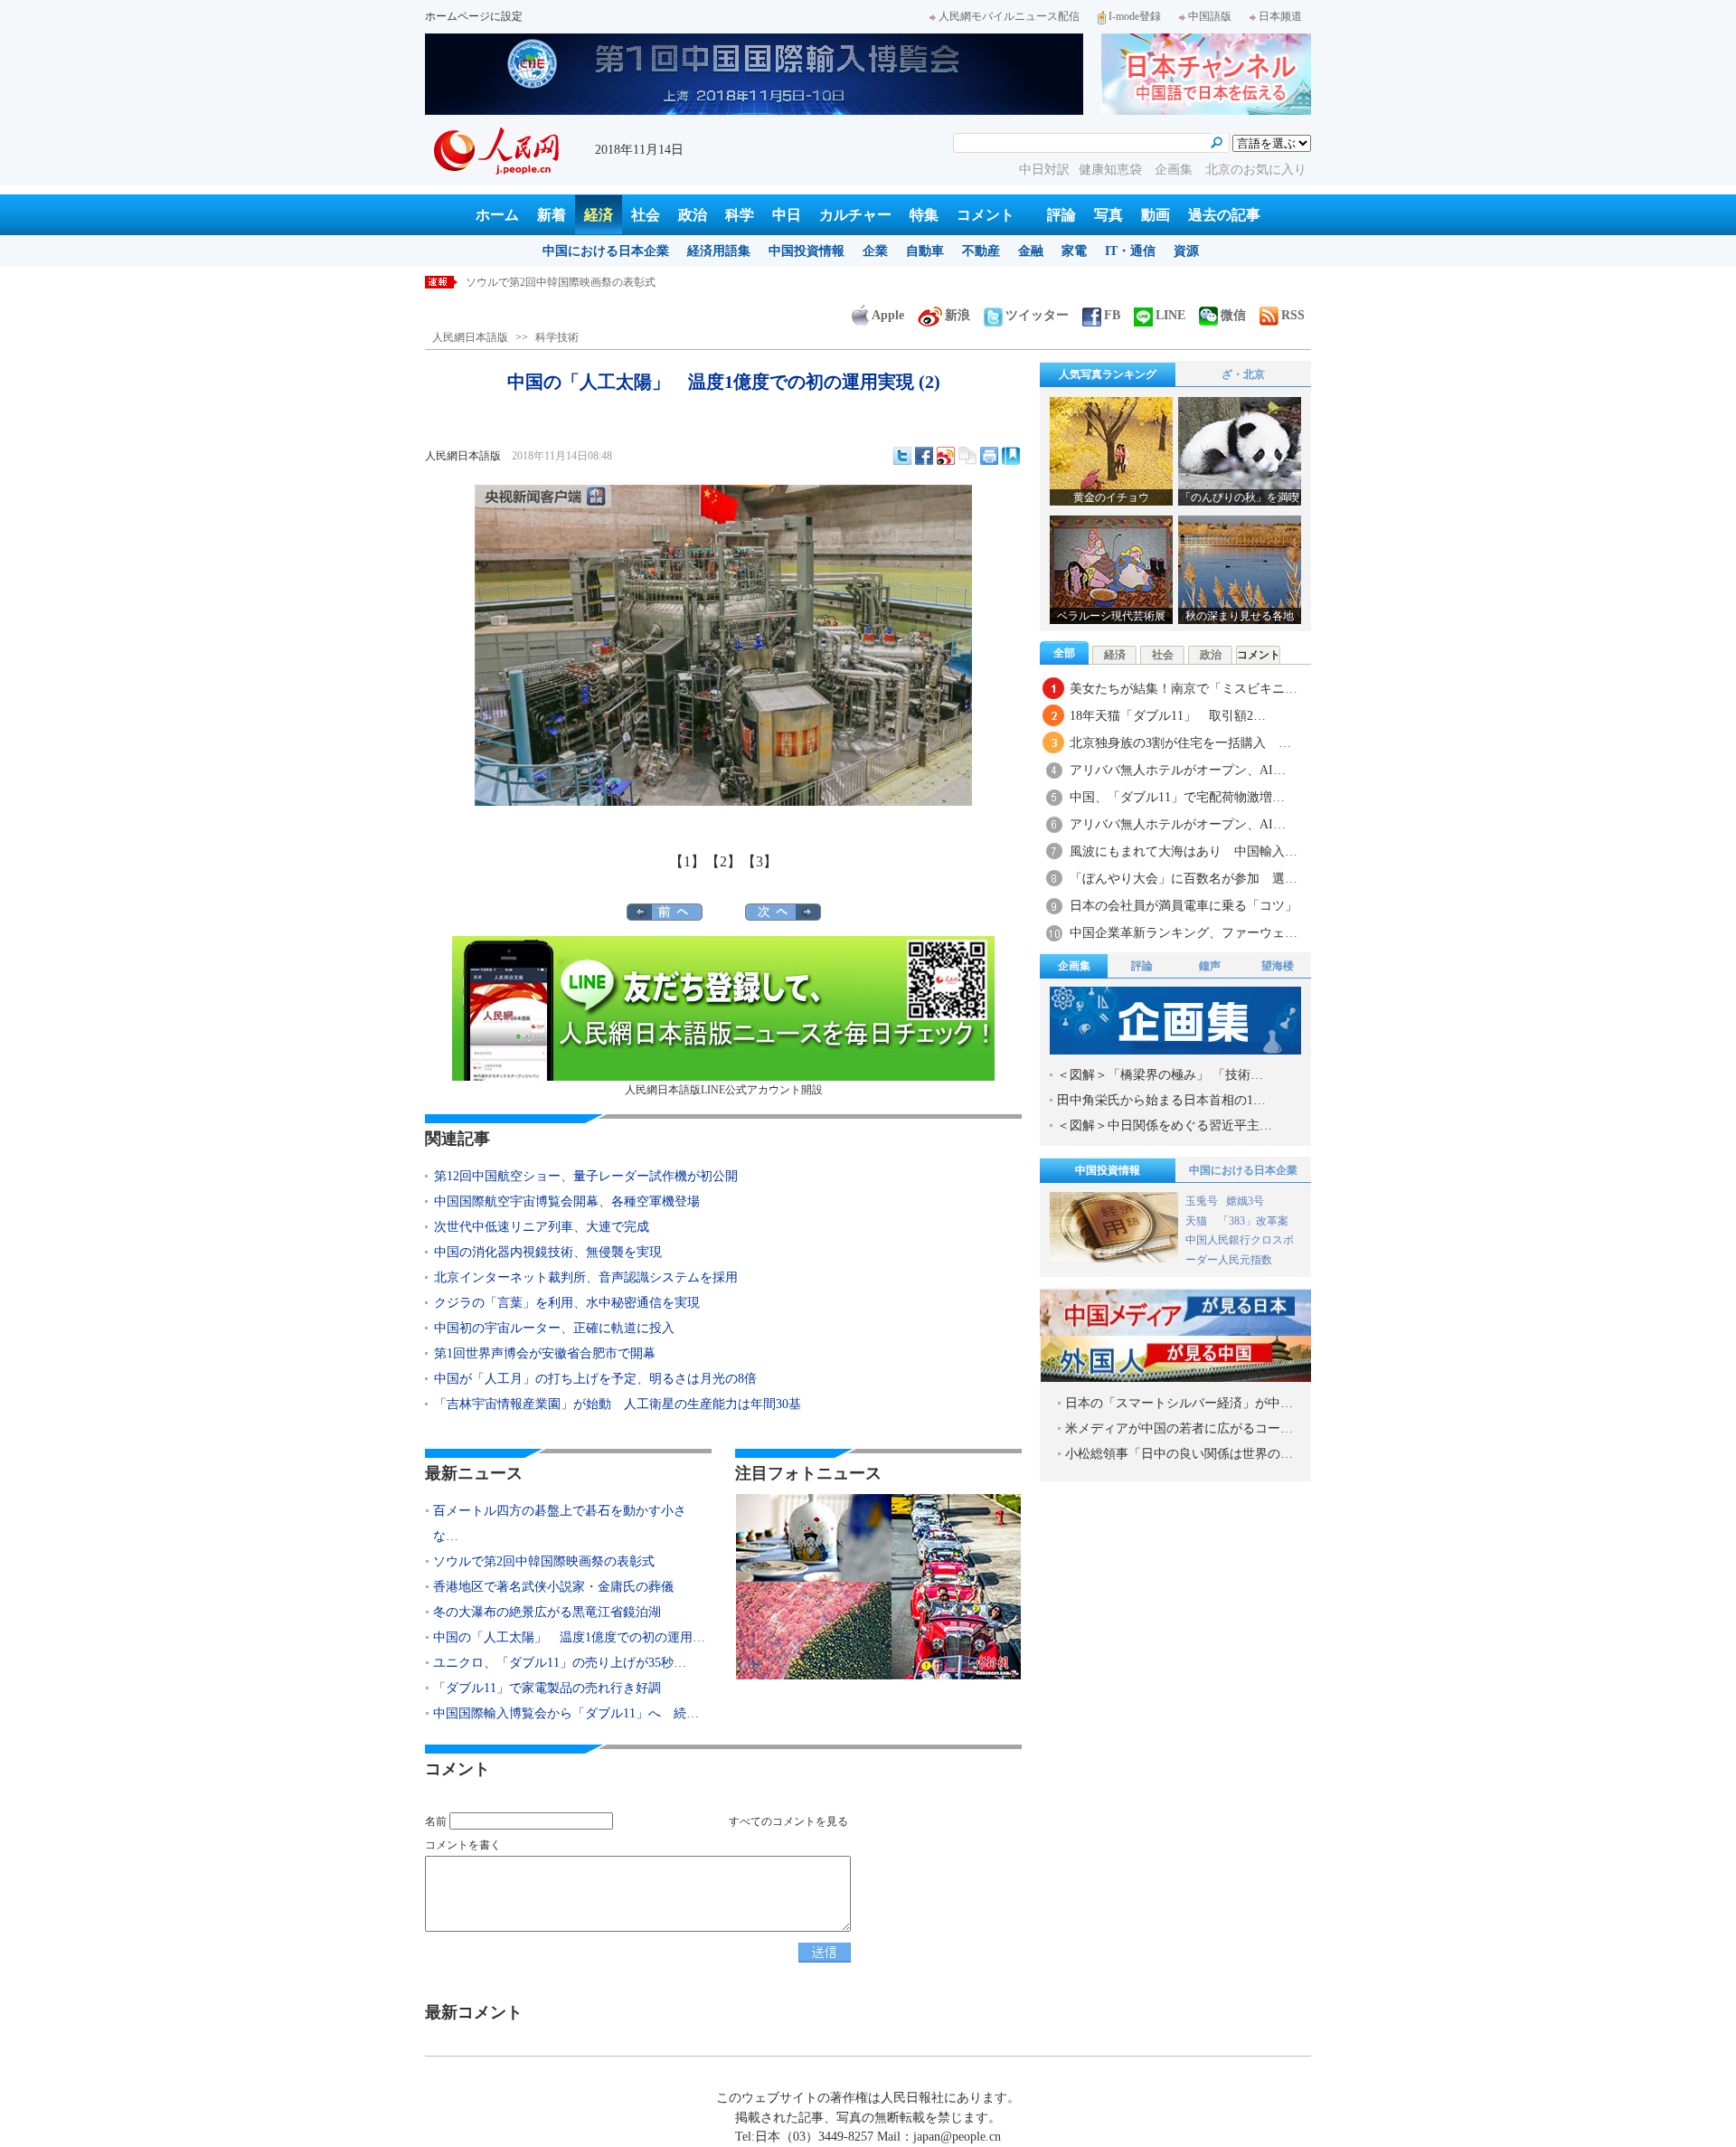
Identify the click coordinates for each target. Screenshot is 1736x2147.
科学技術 (557, 337)
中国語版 (1210, 16)
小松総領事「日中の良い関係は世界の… (1179, 1454)
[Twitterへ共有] (902, 456)
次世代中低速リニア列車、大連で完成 (542, 1227)
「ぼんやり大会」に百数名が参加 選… (1184, 879)
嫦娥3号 (1245, 1201)
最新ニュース (474, 1473)
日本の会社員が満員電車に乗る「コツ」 (1184, 906)
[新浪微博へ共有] (946, 456)
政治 (693, 215)
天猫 (1198, 1221)
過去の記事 (1224, 215)
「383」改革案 (1253, 1221)
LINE (1170, 315)
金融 (1031, 251)
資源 (1186, 251)
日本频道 (1280, 16)
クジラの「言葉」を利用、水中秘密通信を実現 (567, 1303)
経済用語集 (719, 251)
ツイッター (1037, 315)
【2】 (723, 861)
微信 (1233, 315)
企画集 (1175, 170)
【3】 (759, 861)
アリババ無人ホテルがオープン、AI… (1178, 770)
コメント (986, 215)
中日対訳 (1044, 170)
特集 (924, 215)
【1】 (687, 861)
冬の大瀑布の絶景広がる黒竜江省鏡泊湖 (547, 1612)
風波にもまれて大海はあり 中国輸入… (1184, 851)
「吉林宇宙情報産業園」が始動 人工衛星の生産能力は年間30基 (618, 1404)
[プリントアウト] (989, 456)
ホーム (497, 215)
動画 (1156, 215)
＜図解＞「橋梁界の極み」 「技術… (1160, 1075)
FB (1112, 315)
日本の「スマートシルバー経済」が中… (1179, 1403)
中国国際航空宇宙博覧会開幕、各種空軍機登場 (567, 1201)
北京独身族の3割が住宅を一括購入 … (1180, 743)
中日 (787, 215)
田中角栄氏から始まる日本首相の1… (1161, 1100)
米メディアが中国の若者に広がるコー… (1179, 1428)
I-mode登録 (1135, 16)
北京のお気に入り (1256, 170)
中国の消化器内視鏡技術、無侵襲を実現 (548, 1252)
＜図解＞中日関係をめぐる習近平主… (1165, 1126)
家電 (1074, 251)
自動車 (925, 251)
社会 (646, 215)
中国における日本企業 (606, 251)
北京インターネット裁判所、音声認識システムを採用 (586, 1277)
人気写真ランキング (1108, 374)
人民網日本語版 (470, 337)
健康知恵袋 (1112, 170)
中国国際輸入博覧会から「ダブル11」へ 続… (566, 1713)
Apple (888, 315)
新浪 (958, 315)
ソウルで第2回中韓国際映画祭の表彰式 (561, 282)
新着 (552, 215)
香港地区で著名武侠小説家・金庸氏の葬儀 (553, 1587)
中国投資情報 (807, 251)
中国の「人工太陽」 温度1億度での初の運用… (569, 1637)
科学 (740, 215)
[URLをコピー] (967, 456)
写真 (1109, 215)
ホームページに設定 (474, 16)
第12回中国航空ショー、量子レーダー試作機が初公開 (586, 1176)
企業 (875, 251)
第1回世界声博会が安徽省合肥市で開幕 (545, 1353)
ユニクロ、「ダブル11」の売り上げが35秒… (560, 1663)
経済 (599, 215)
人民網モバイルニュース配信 (1009, 16)
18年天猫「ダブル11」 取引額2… (1168, 716)
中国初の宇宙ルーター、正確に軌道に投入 (554, 1328)
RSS (1293, 315)
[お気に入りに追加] (1011, 456)
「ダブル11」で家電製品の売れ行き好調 (547, 1688)
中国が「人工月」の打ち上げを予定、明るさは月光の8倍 (595, 1379)
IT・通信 (1130, 251)
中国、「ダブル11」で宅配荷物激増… (1177, 797)
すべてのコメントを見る (788, 1821)
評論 (1061, 215)
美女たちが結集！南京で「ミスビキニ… (1184, 689)
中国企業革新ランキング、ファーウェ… (1184, 933)
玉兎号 (1202, 1201)
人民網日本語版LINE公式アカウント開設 (724, 1090)
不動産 (981, 251)
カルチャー (855, 215)
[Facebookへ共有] (924, 456)
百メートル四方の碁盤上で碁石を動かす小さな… (560, 1523)
